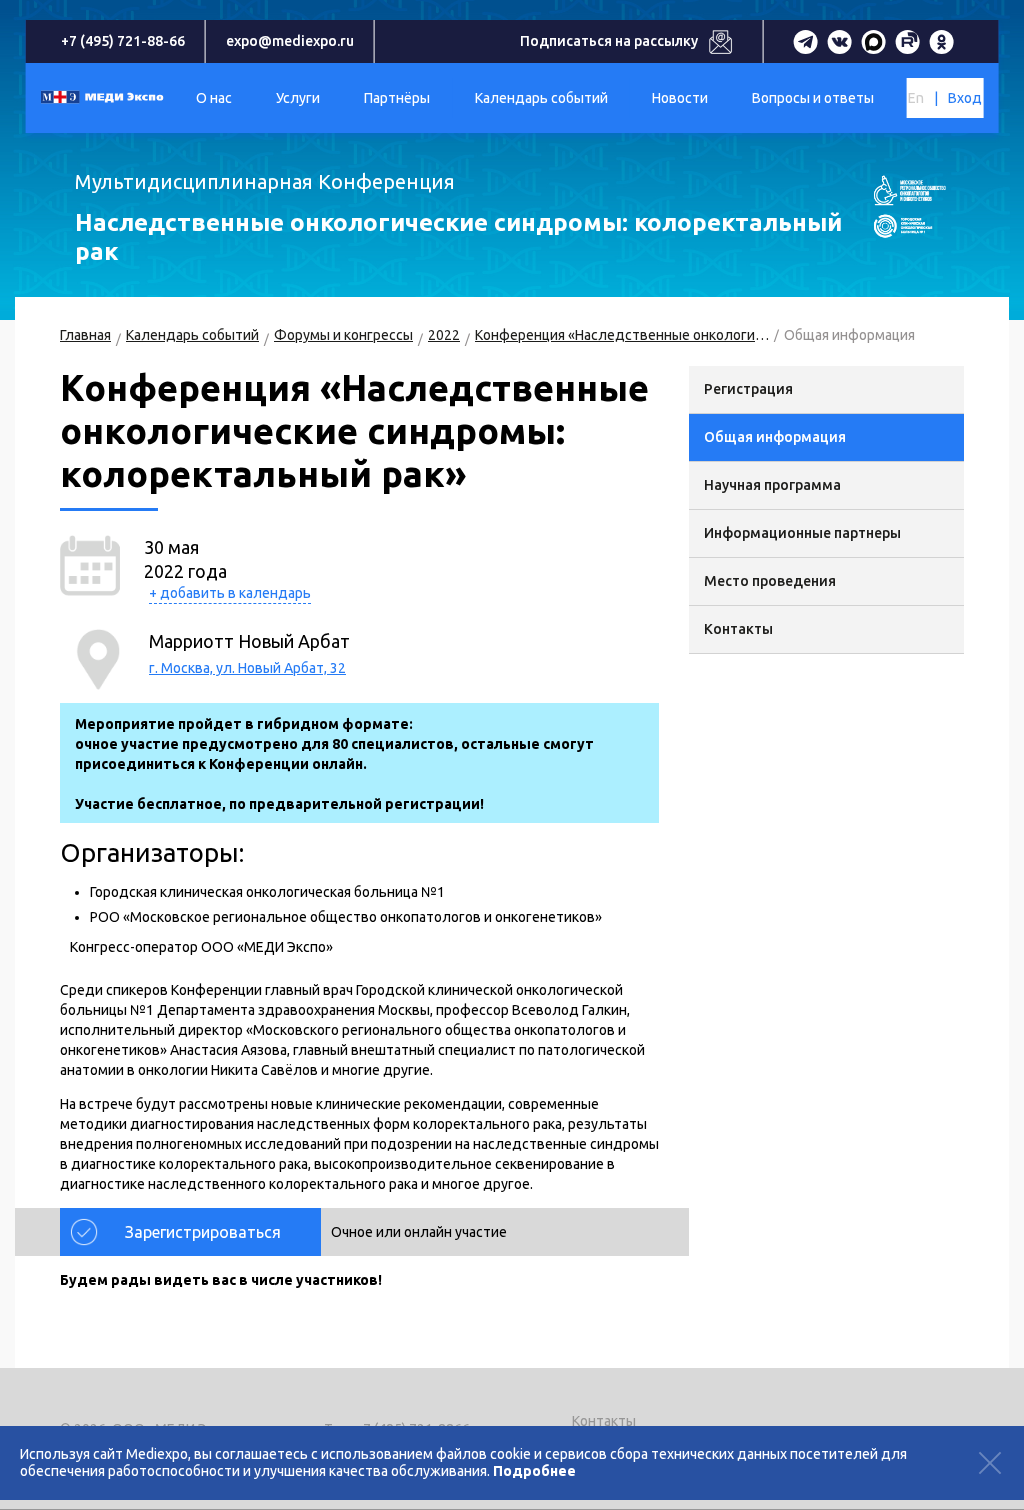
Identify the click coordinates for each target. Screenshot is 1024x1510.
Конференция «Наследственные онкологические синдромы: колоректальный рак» (622, 335)
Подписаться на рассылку (609, 41)
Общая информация (775, 437)
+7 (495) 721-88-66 (123, 41)
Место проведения (770, 581)
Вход (965, 98)
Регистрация (748, 389)
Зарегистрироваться (203, 1232)
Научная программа (772, 485)
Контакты (738, 629)
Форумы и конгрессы (343, 335)
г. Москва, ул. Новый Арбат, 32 (247, 668)
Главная (85, 335)
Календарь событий (192, 335)
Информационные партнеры (802, 533)
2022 (444, 335)
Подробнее (534, 1471)
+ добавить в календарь (230, 593)
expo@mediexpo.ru (290, 41)
